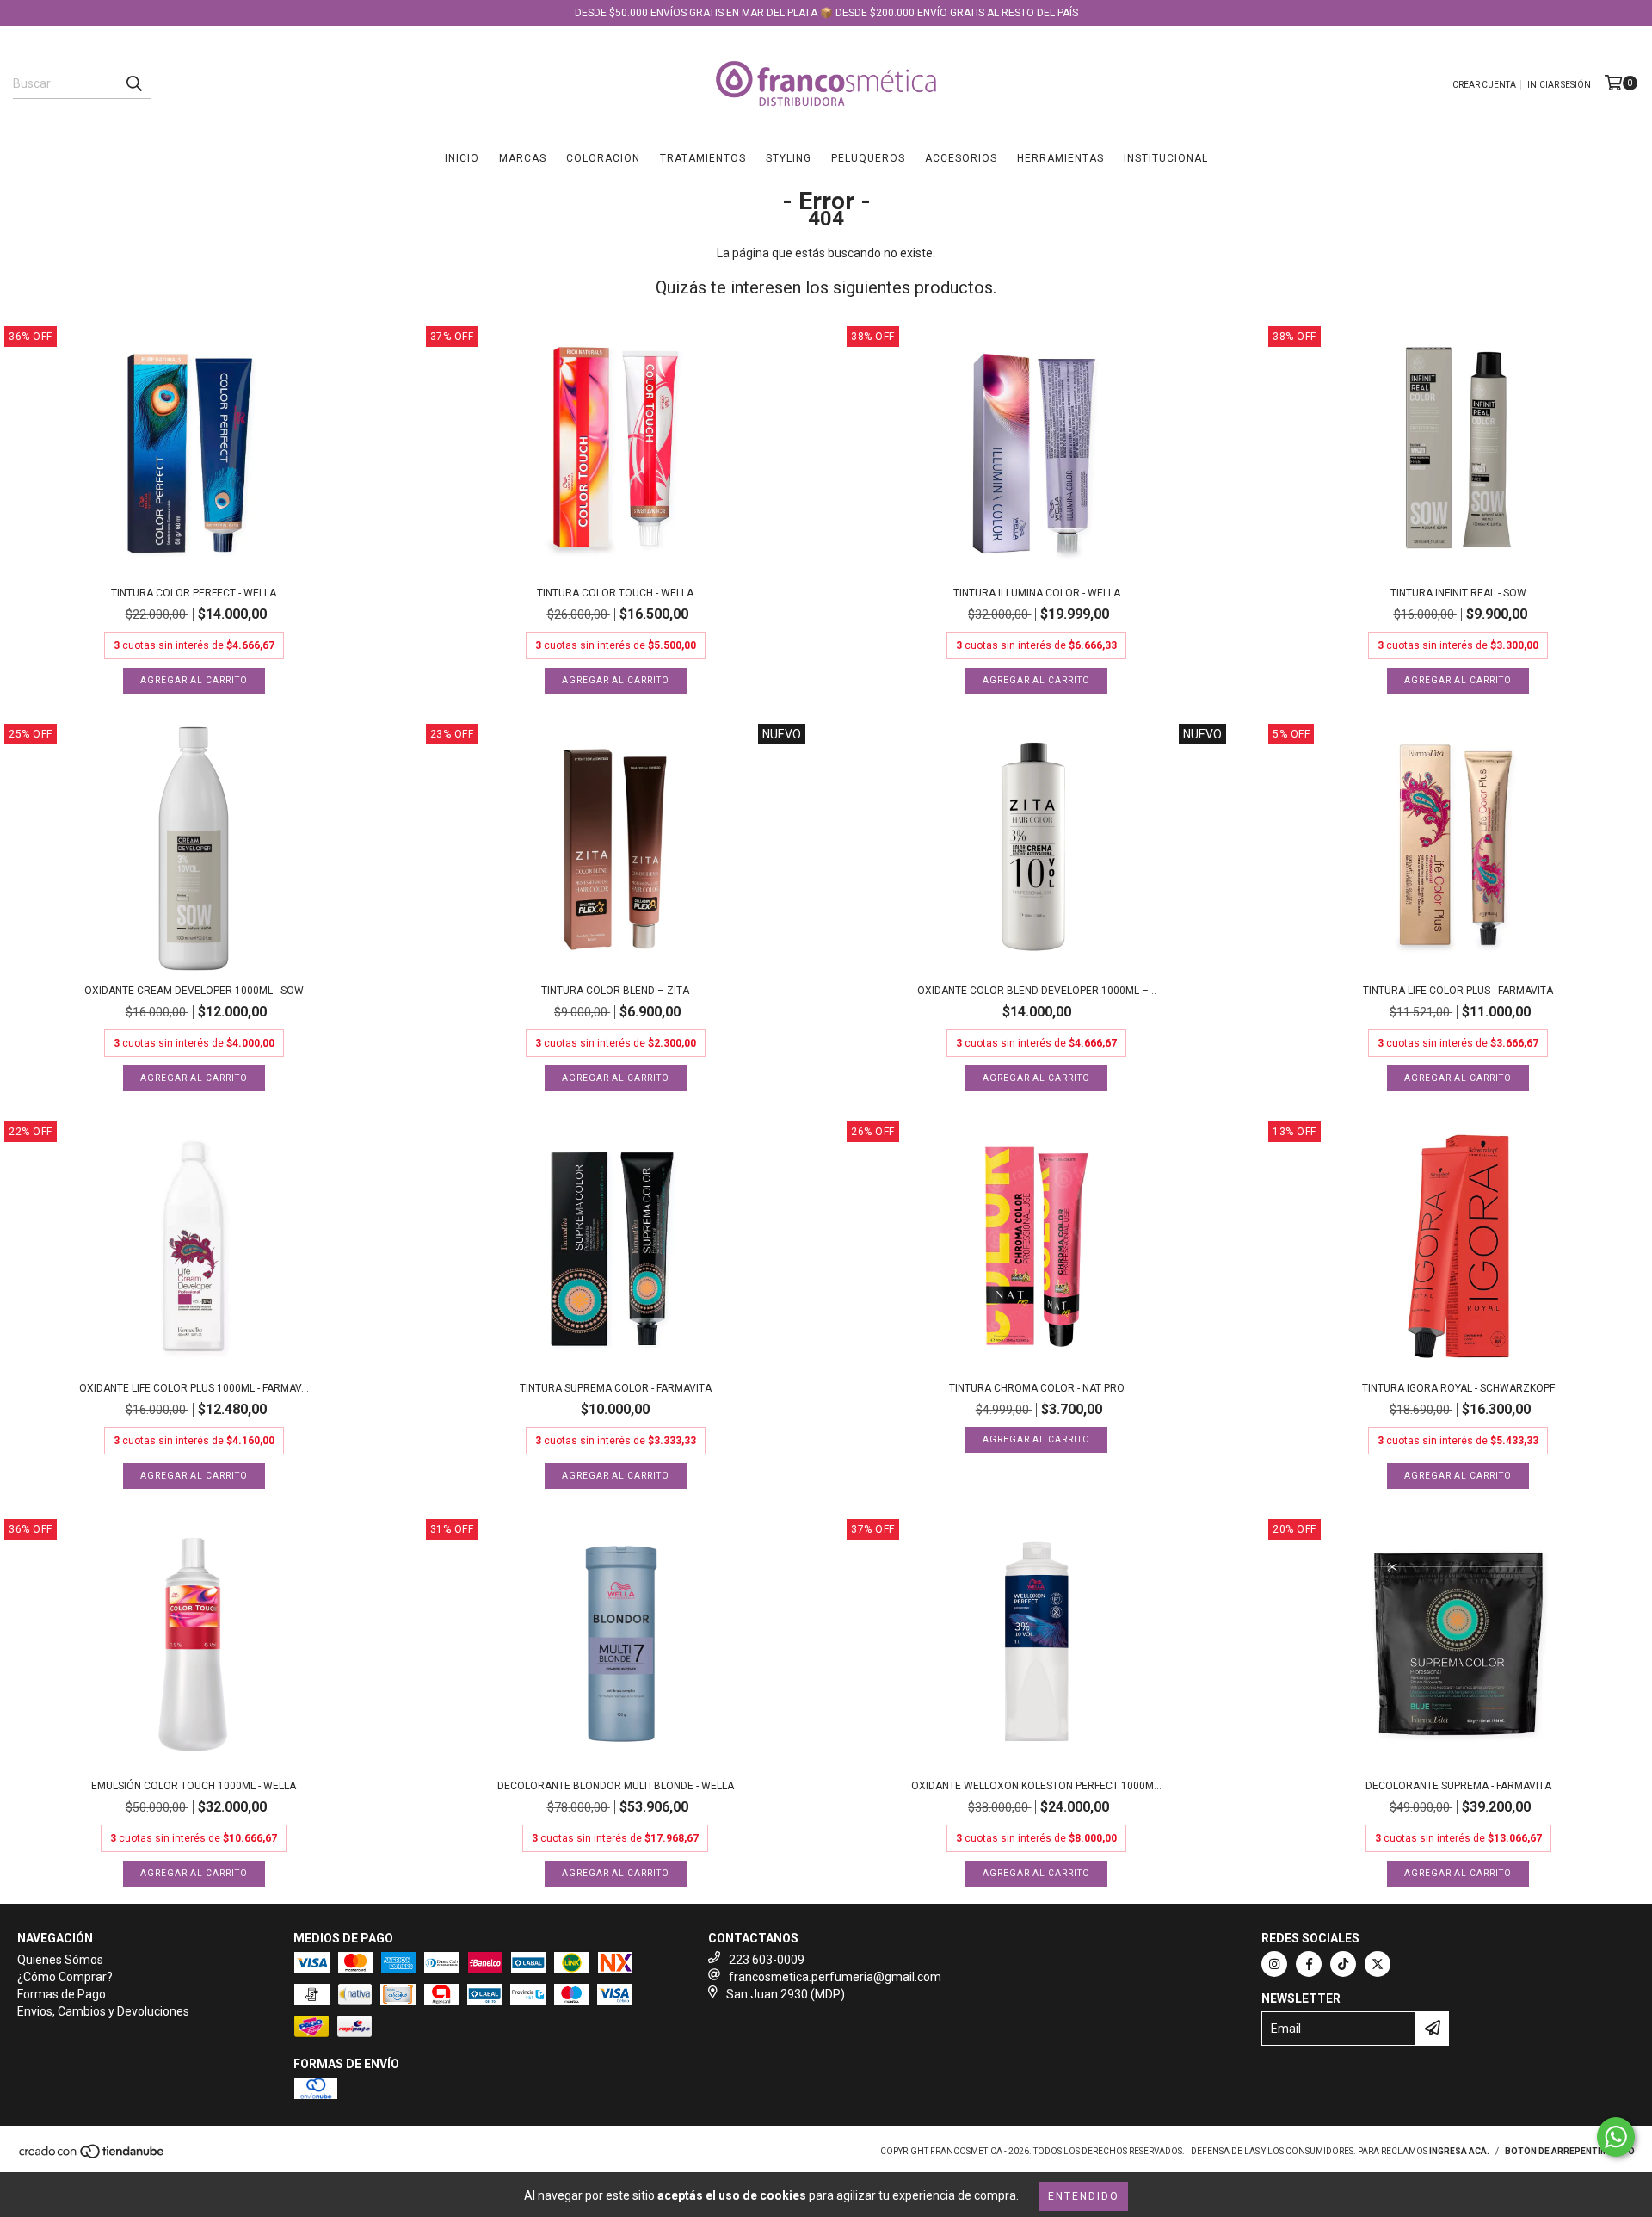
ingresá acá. (1459, 2151)
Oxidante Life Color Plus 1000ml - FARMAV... (194, 1388)
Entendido (1084, 2196)
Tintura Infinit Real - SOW (1458, 593)
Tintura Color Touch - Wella (615, 593)
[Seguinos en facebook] (1309, 1964)
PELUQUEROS (868, 158)
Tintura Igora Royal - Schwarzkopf (1458, 1388)
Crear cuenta (1484, 85)
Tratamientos (703, 158)
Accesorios (961, 158)
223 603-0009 (767, 1960)
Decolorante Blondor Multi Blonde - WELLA (616, 1786)
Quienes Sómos (60, 1960)
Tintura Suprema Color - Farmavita (616, 1388)
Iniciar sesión (1559, 85)
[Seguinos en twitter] (1378, 1964)
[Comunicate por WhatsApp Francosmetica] (1616, 2137)
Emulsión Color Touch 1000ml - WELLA (194, 1786)
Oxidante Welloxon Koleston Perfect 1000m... (1036, 1786)
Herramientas (1060, 158)
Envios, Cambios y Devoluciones (103, 2011)
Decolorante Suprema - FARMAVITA (1458, 1786)
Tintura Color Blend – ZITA (615, 991)
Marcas (523, 158)
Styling (789, 158)
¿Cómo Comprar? (65, 1977)
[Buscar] (133, 83)
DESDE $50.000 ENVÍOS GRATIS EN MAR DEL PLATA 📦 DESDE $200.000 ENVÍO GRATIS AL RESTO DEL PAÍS (826, 13)
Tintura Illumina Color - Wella (1037, 593)
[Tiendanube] (92, 2156)
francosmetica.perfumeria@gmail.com (835, 1977)
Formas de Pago (62, 1994)
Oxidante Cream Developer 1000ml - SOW (194, 991)
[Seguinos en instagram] (1274, 1964)
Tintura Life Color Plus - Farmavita (1458, 991)
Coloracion (603, 158)
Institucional (1166, 158)
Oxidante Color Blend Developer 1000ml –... (1037, 991)
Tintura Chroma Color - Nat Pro (1037, 1388)
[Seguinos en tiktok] (1343, 1964)
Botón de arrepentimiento (1570, 2151)
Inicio (462, 158)
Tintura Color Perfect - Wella (194, 593)
